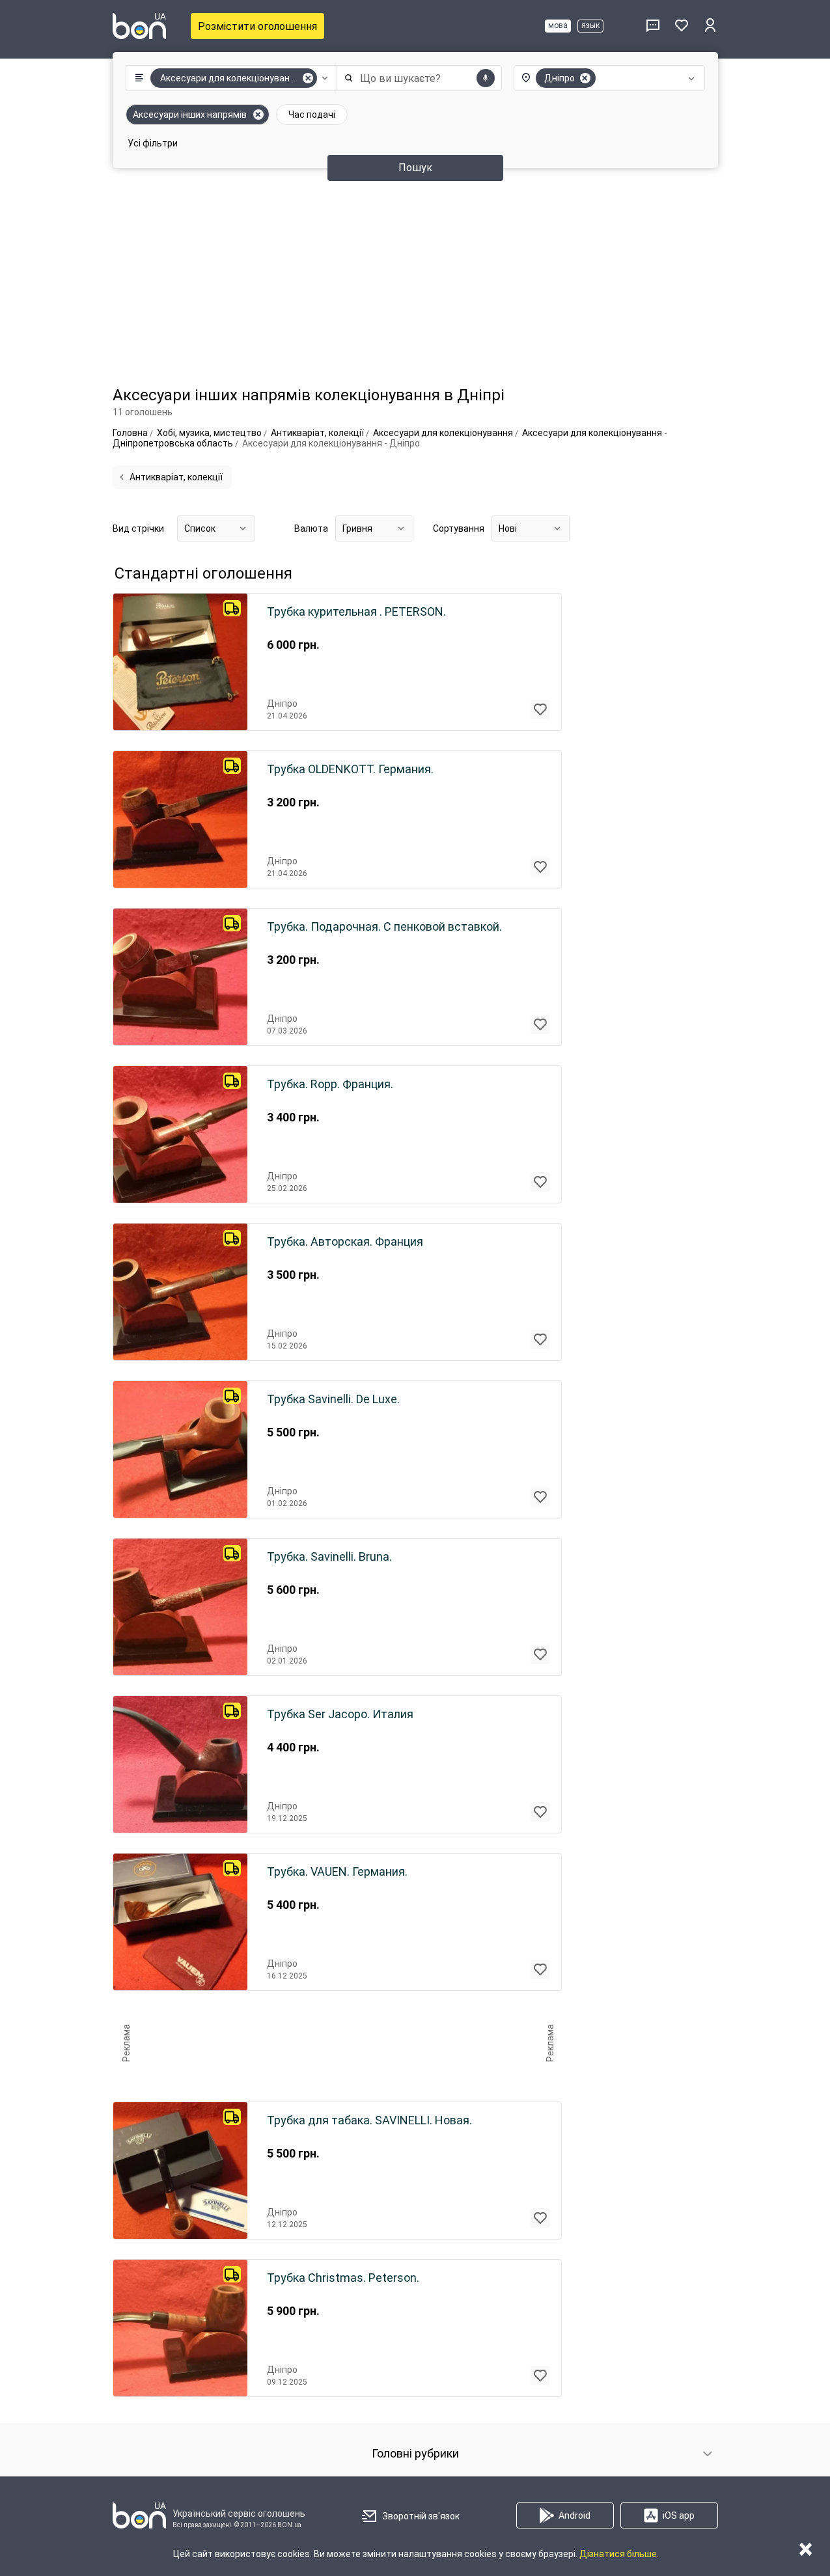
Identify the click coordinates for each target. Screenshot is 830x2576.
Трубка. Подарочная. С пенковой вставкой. (384, 927)
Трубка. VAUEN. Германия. (337, 1872)
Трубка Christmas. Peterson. (343, 2278)
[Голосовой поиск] (486, 78)
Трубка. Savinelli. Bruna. (329, 1557)
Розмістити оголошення (257, 26)
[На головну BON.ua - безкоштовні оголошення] (139, 26)
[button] (228, 78)
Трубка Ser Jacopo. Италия (340, 1714)
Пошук (415, 168)
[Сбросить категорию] (308, 78)
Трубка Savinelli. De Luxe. (333, 1399)
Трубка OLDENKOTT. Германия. (350, 769)
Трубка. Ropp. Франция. (330, 1084)
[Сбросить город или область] (585, 78)
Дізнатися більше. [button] (619, 2554)
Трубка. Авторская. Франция (345, 1242)
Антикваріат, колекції (176, 477)
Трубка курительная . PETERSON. (356, 612)
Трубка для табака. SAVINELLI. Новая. (369, 2120)
